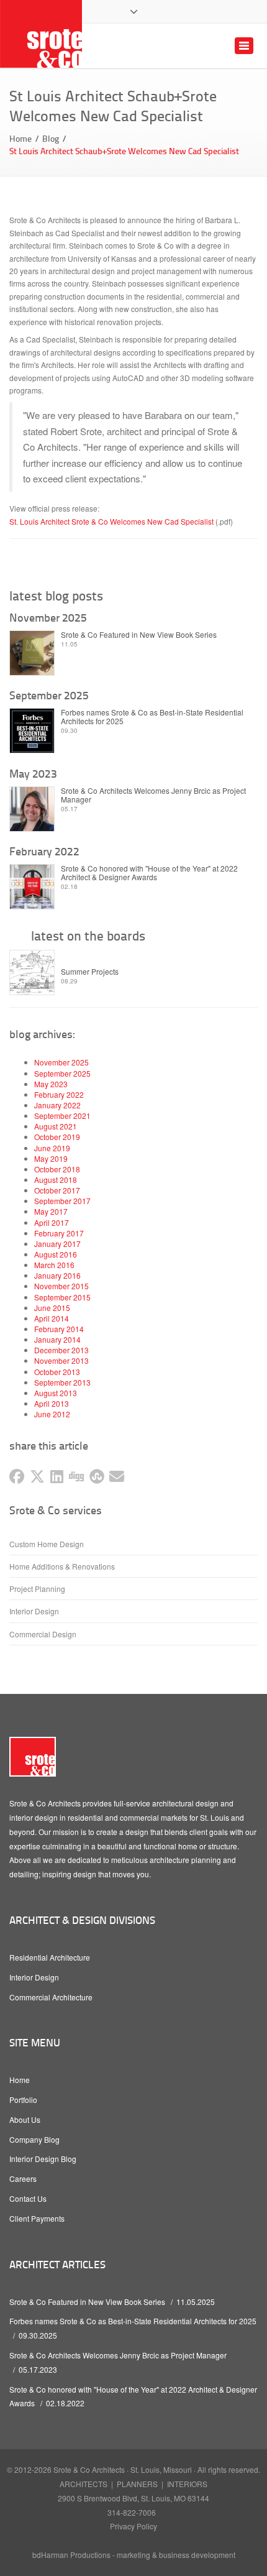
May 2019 (51, 1158)
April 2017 (52, 1222)
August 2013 (56, 1393)
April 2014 (52, 1318)
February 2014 (59, 1329)
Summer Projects (90, 972)
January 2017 (57, 1244)
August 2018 (56, 1180)
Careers (23, 2178)
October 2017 (57, 1190)
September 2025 (62, 1073)
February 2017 (59, 1233)
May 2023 (51, 1084)
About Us (25, 2119)
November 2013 (61, 1360)
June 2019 (52, 1148)
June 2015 (52, 1308)
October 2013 (57, 1372)
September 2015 (62, 1297)
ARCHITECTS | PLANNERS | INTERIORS (133, 2484)
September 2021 (62, 1115)
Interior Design (34, 1611)
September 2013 (62, 1382)
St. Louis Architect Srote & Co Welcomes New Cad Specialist (111, 521)
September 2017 (62, 1201)
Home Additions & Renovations (62, 1566)
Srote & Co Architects (89, 2469)
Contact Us (28, 2198)
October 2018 (57, 1169)
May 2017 (51, 1211)
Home (20, 138)
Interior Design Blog (43, 2159)
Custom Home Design (47, 1544)
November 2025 (61, 1062)
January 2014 (57, 1339)
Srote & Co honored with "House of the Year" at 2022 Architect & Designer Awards (149, 873)
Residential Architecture (50, 1957)
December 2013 (61, 1350)
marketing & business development (176, 2555)
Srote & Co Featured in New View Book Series (139, 635)
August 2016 (56, 1254)
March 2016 (54, 1265)
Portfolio (23, 2100)
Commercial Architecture (51, 1997)
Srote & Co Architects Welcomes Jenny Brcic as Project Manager (153, 795)
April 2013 (52, 1403)
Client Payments (37, 2218)
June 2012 (52, 1414)
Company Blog (34, 2139)
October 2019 (57, 1137)
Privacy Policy (133, 2526)
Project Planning (37, 1589)
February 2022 (59, 1094)
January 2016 (57, 1275)
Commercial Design (43, 1634)
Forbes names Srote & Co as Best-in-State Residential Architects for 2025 (152, 717)
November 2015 (61, 1286)
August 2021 (56, 1126)
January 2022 (57, 1105)
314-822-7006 (132, 2512)
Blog (51, 138)
